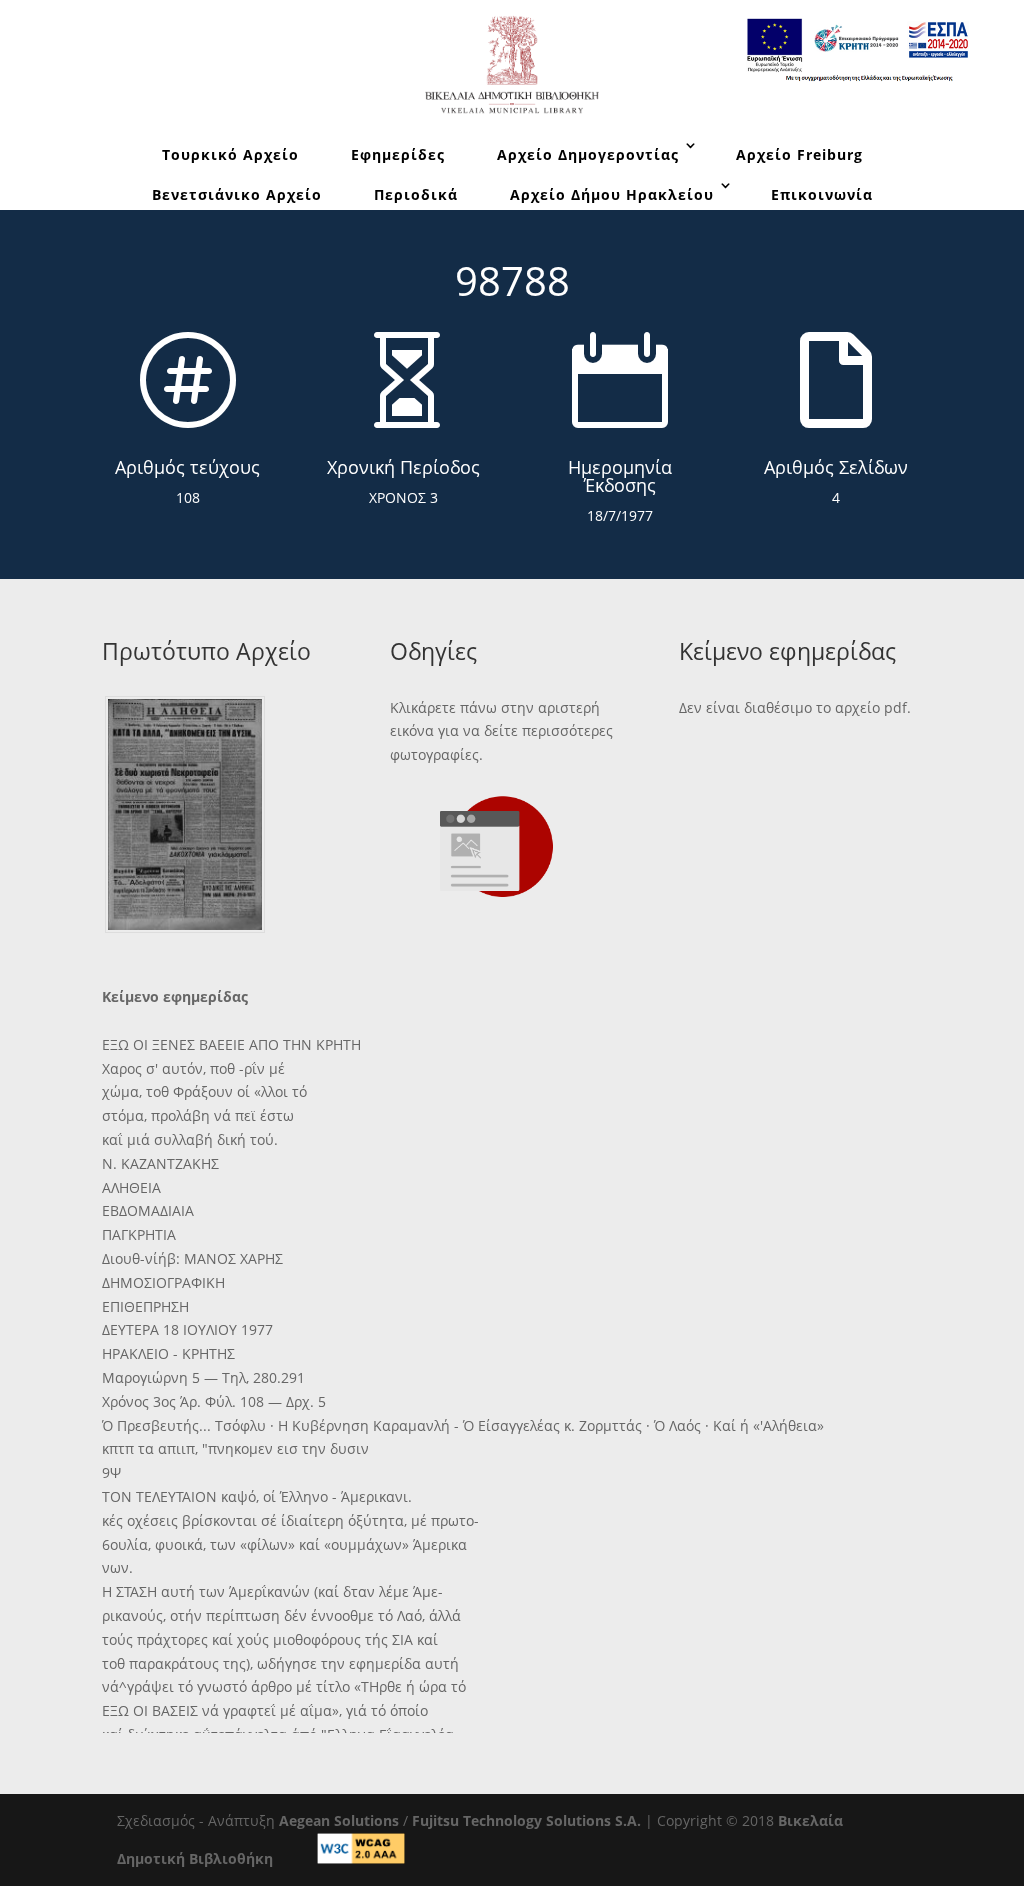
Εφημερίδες (398, 154)
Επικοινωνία (822, 194)
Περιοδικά (416, 194)
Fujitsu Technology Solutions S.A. (526, 1820)
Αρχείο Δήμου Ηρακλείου (612, 194)
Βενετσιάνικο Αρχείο (237, 194)
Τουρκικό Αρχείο (230, 154)
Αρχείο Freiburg (799, 154)
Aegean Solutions (339, 1820)
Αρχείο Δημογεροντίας (588, 154)
